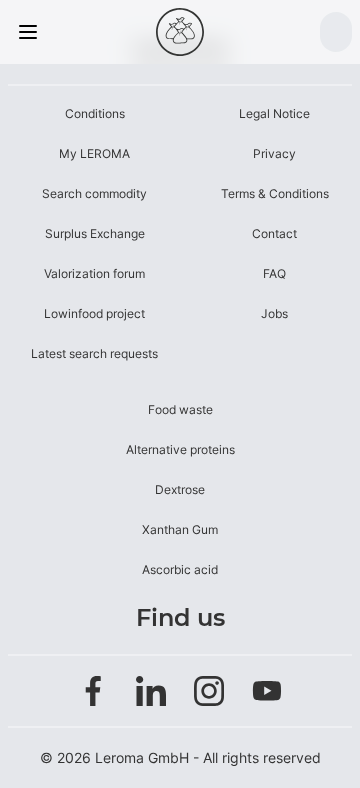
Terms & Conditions (275, 193)
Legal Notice (274, 113)
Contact (274, 233)
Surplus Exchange (95, 233)
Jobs (274, 313)
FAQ (274, 273)
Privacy (274, 153)
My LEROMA (94, 153)
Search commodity (94, 193)
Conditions (95, 113)
